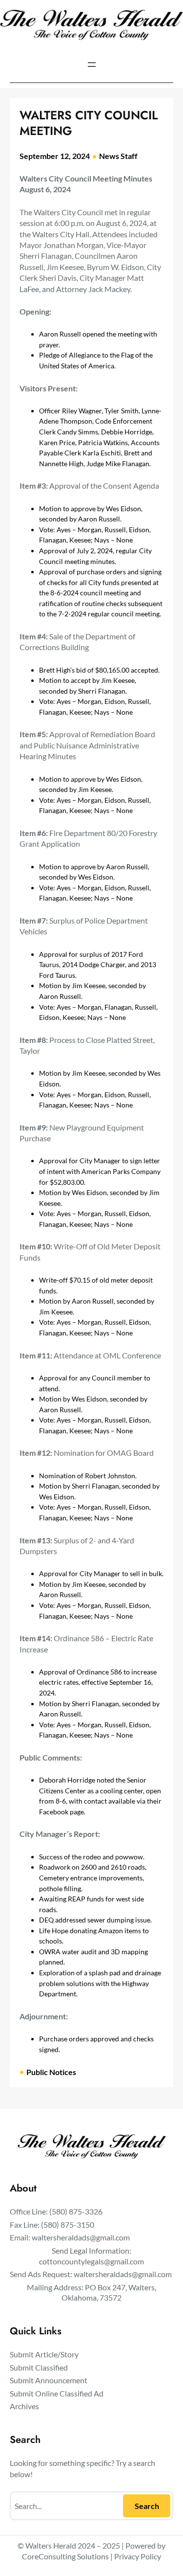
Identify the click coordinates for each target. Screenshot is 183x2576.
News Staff (118, 156)
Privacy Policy (138, 2556)
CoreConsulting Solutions (65, 2556)
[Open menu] (92, 65)
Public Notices (51, 2072)
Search (147, 2506)
